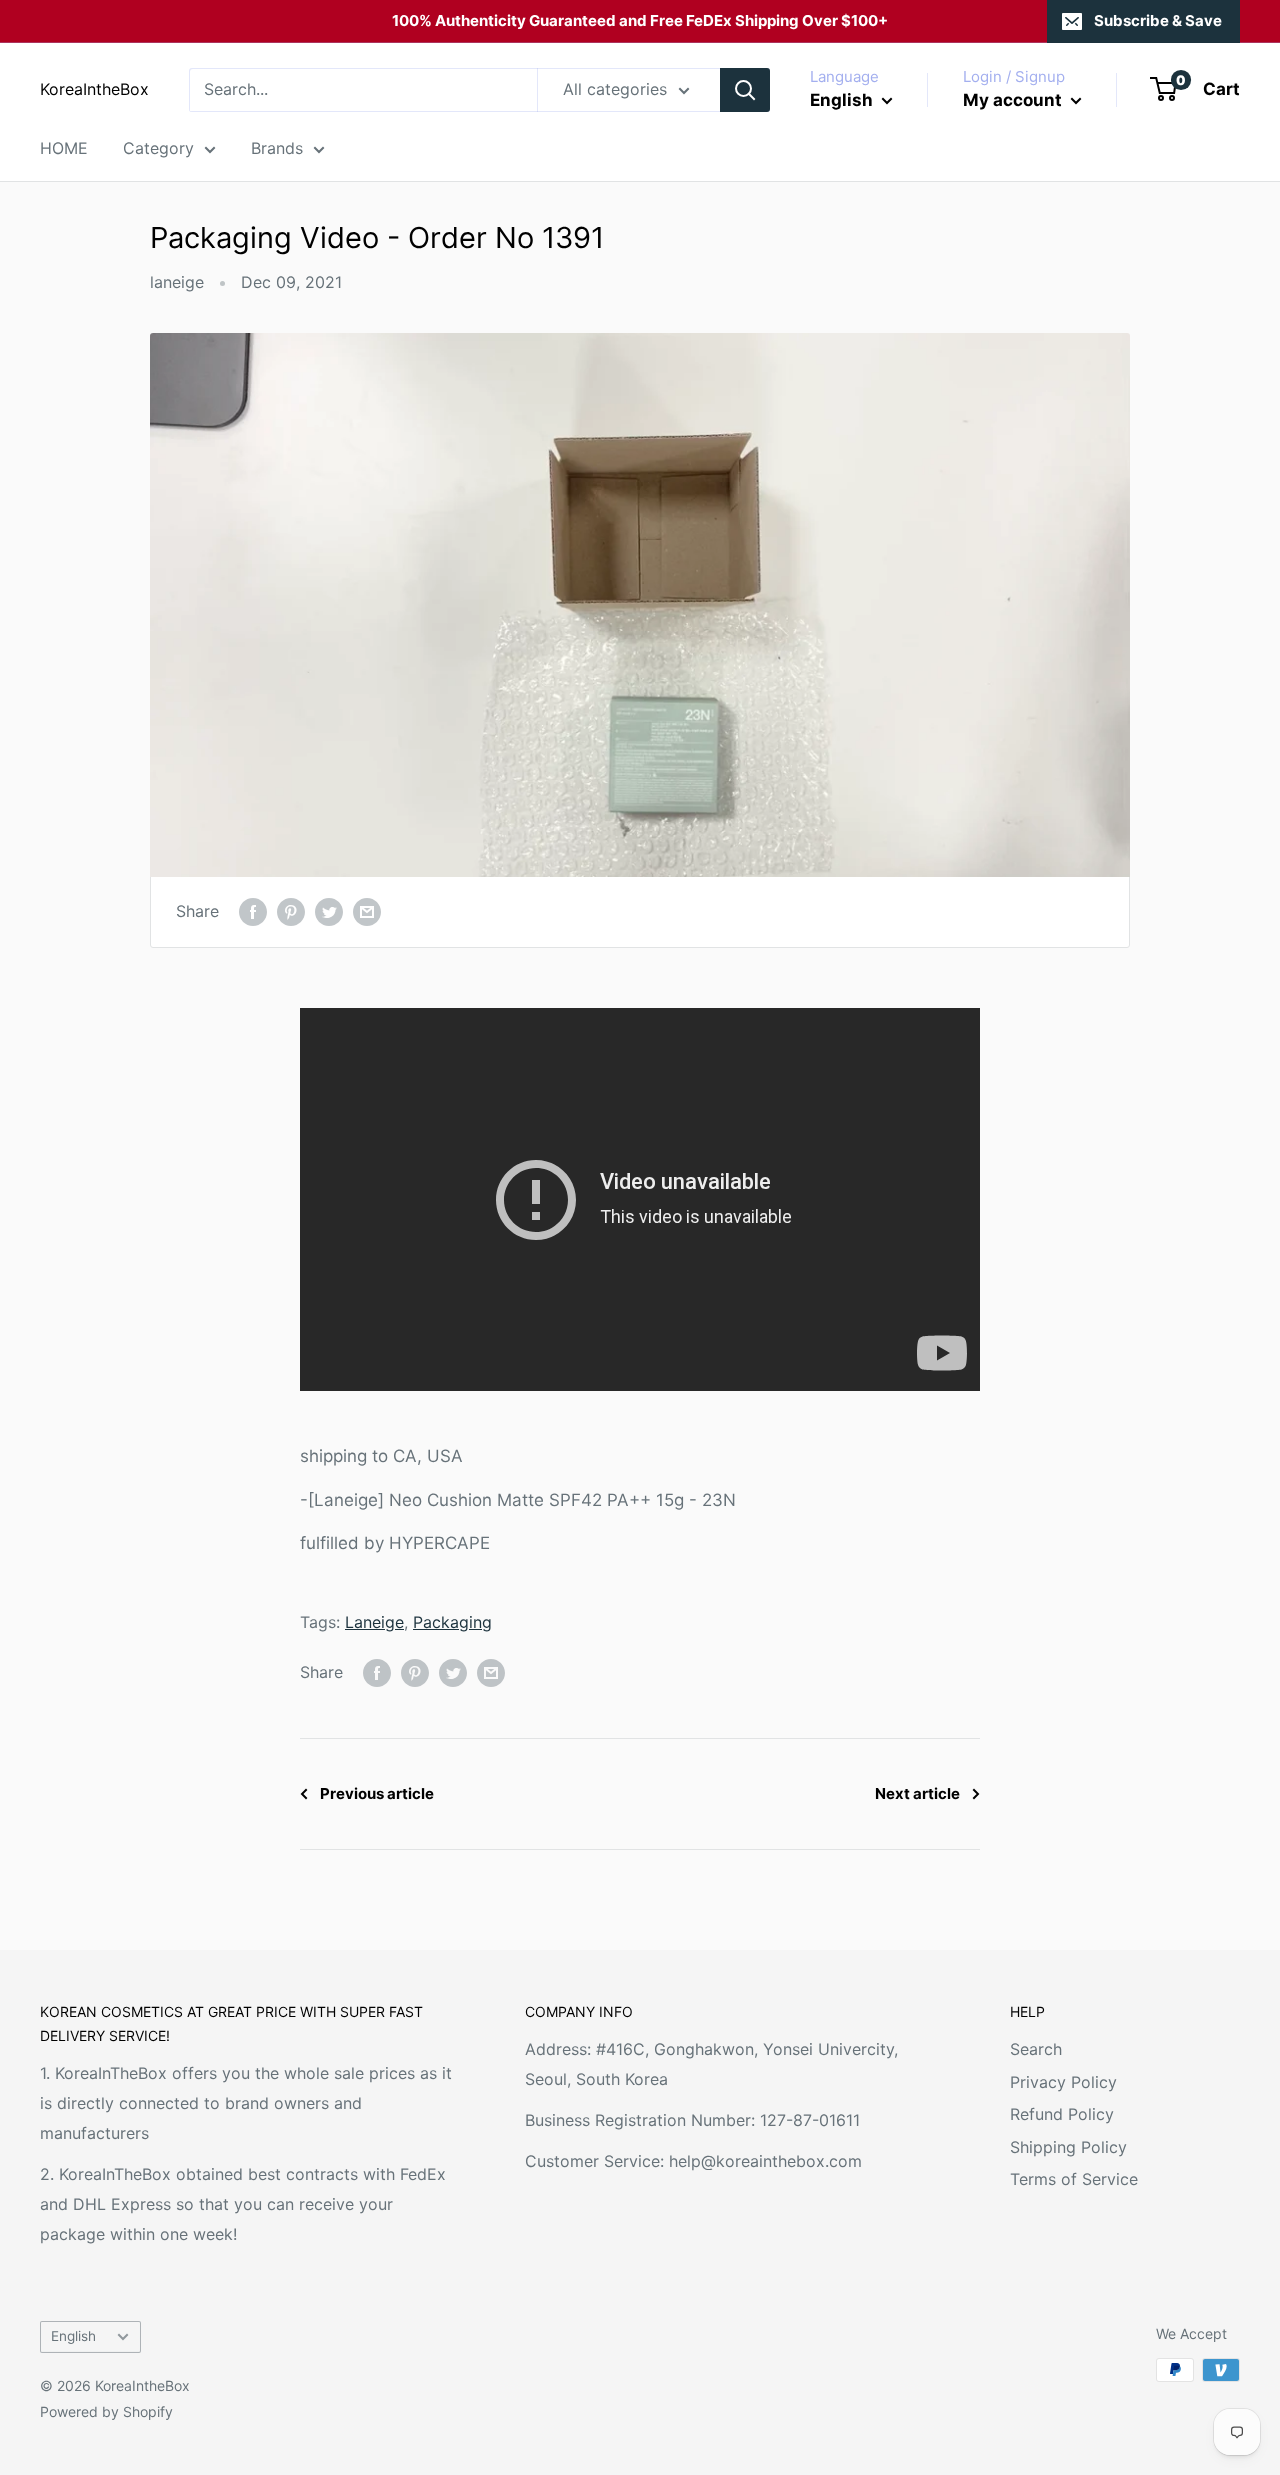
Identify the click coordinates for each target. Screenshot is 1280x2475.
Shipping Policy (1068, 2147)
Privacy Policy (1063, 2082)
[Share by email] (367, 912)
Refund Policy (1062, 2114)
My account (1014, 100)
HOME (64, 148)
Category (158, 148)
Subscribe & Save (1158, 20)
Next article (917, 1793)
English (73, 2336)
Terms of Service (1074, 2179)
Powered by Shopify (106, 2411)
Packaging (452, 1622)
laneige (177, 282)
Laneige (374, 1622)
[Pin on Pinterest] (291, 912)
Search (1036, 2049)
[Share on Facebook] (253, 912)
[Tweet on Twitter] (329, 912)
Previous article (377, 1793)
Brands (277, 148)
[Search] (745, 90)
